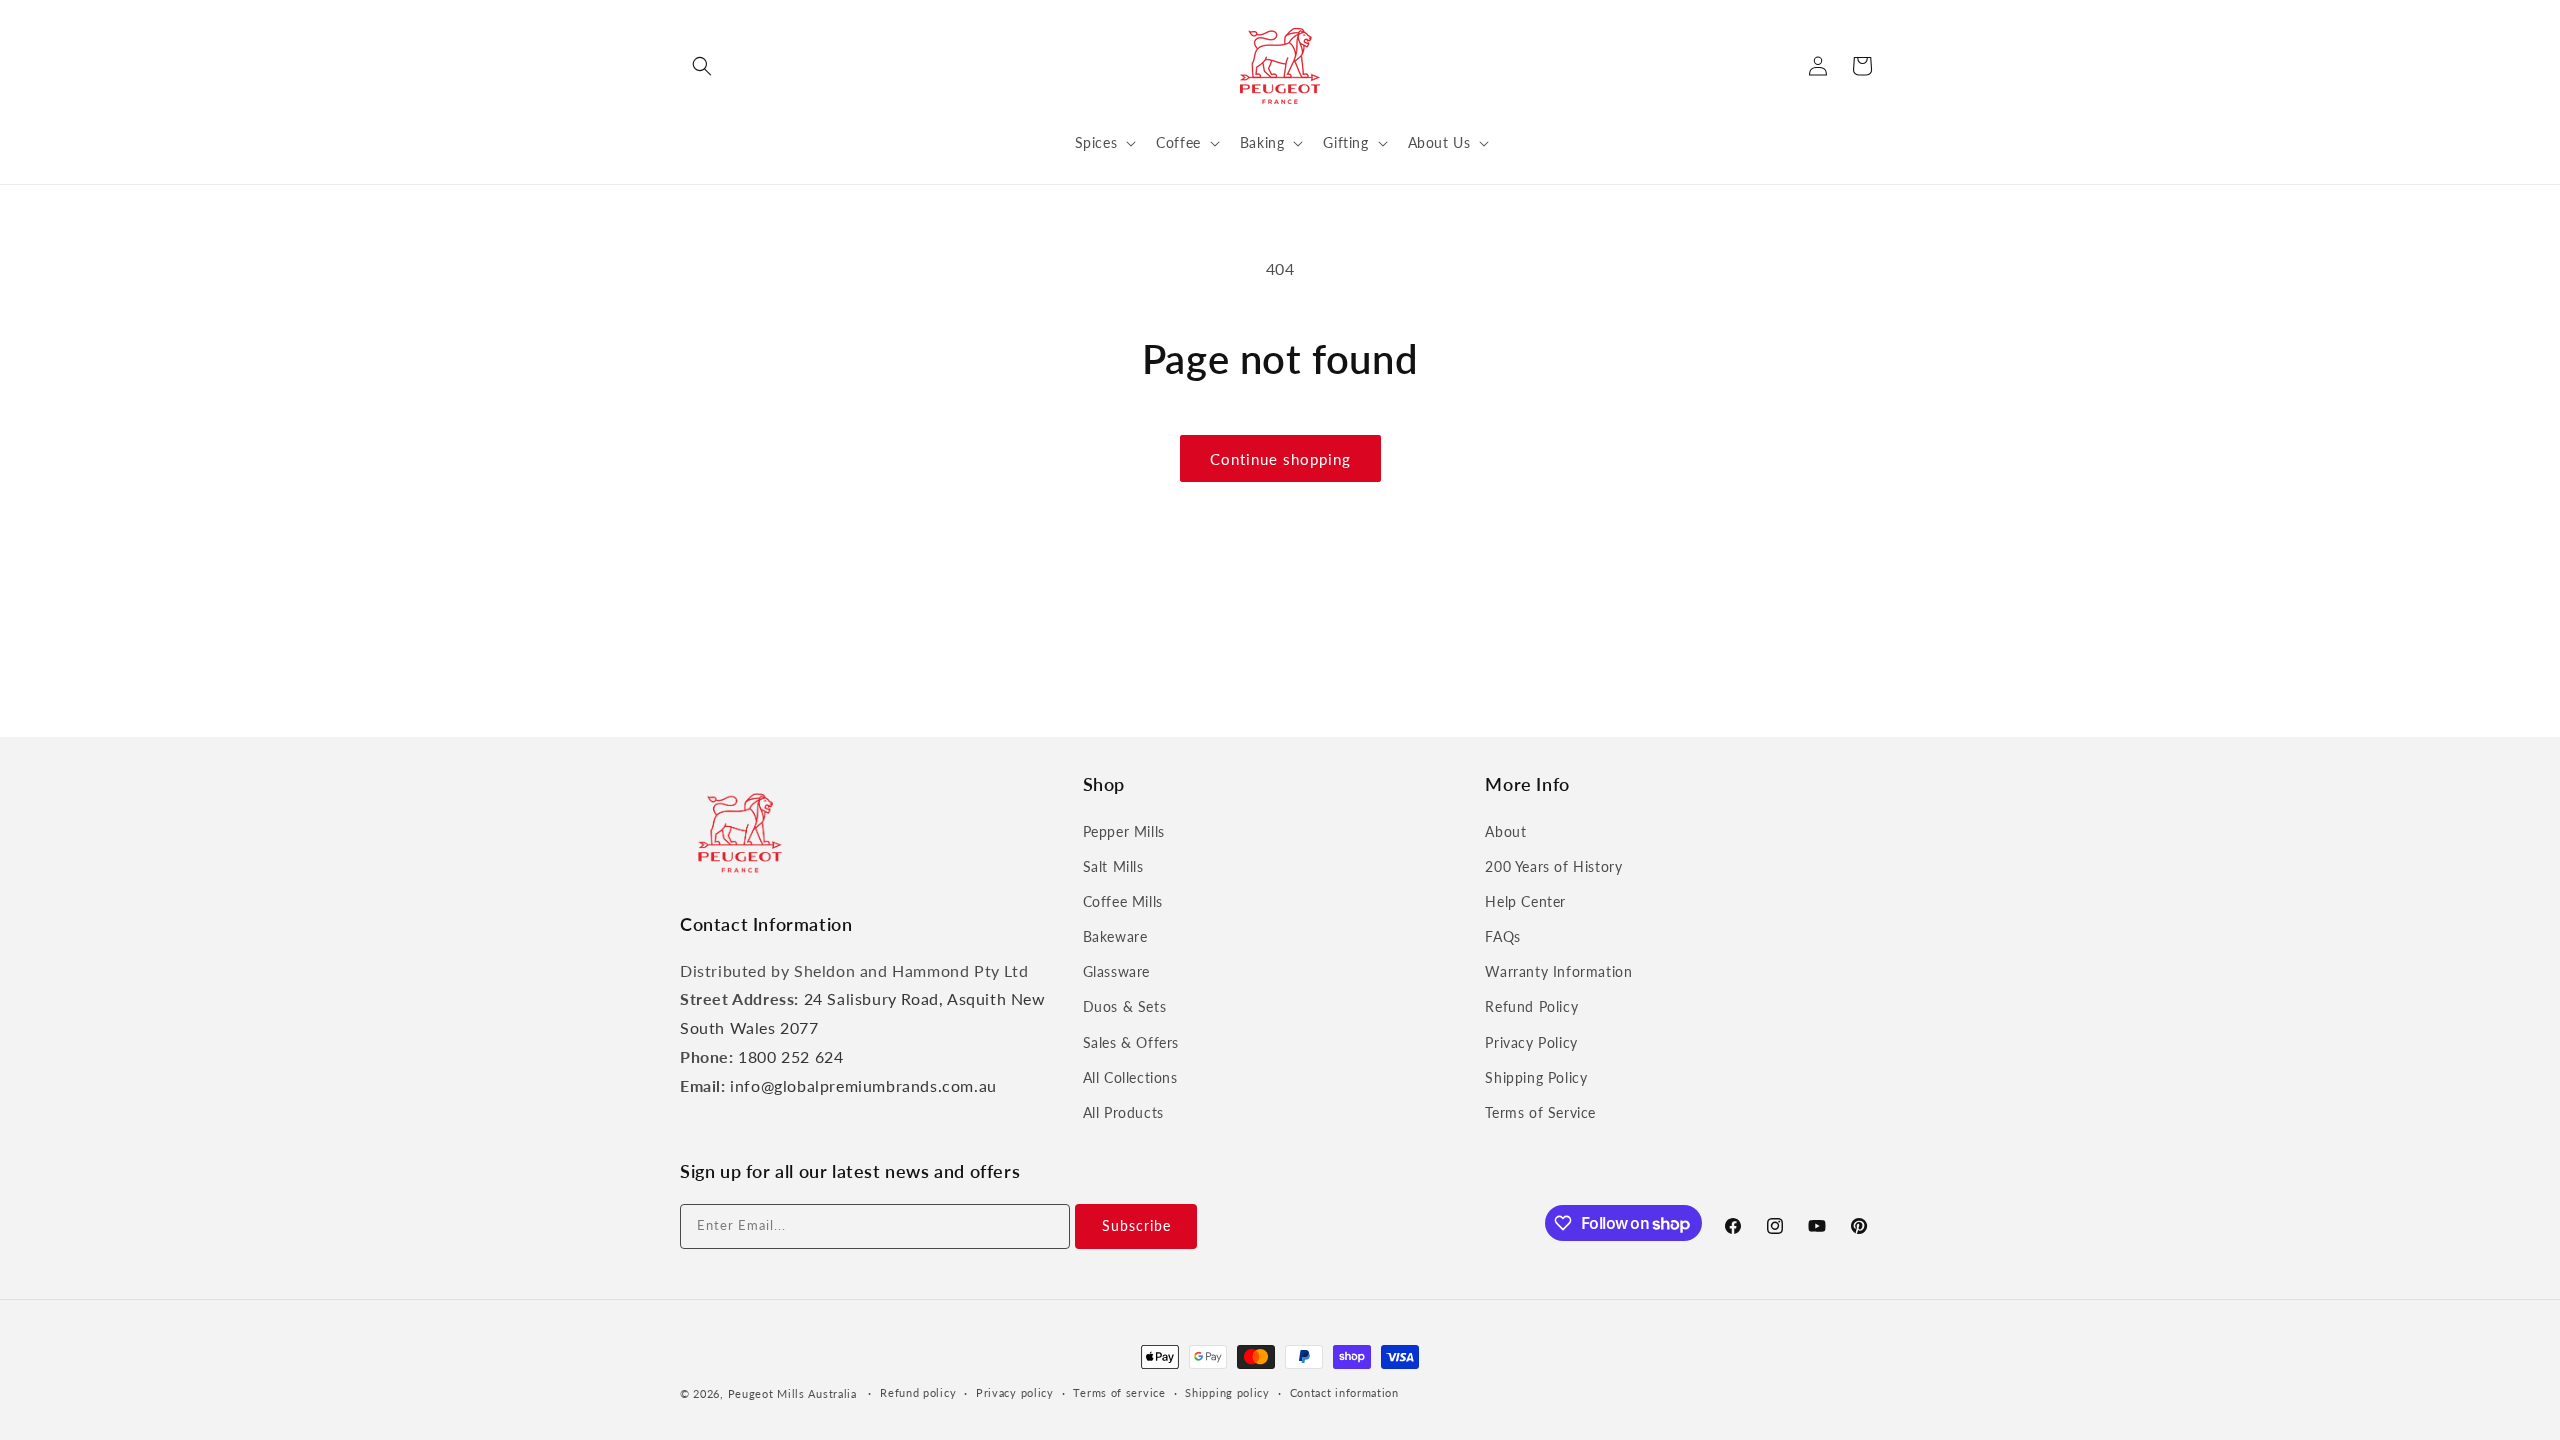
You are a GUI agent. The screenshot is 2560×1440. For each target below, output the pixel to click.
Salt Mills (1113, 866)
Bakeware (1115, 936)
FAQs (1502, 936)
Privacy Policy (1531, 1042)
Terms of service (1119, 1392)
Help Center (1525, 901)
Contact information (1344, 1392)
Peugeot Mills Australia (792, 1393)
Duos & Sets (1125, 1006)
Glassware (1116, 971)
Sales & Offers (1131, 1042)
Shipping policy (1227, 1392)
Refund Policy (1531, 1006)
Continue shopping (1280, 459)
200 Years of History (1553, 866)
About (1505, 831)
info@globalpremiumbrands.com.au (863, 1085)
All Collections (1130, 1077)
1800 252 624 (790, 1056)
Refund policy (918, 1392)
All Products (1123, 1112)
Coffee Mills (1123, 901)
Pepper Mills (1124, 831)
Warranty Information (1558, 971)
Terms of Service (1540, 1112)
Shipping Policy (1536, 1077)
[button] (702, 66)
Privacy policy (1015, 1392)
